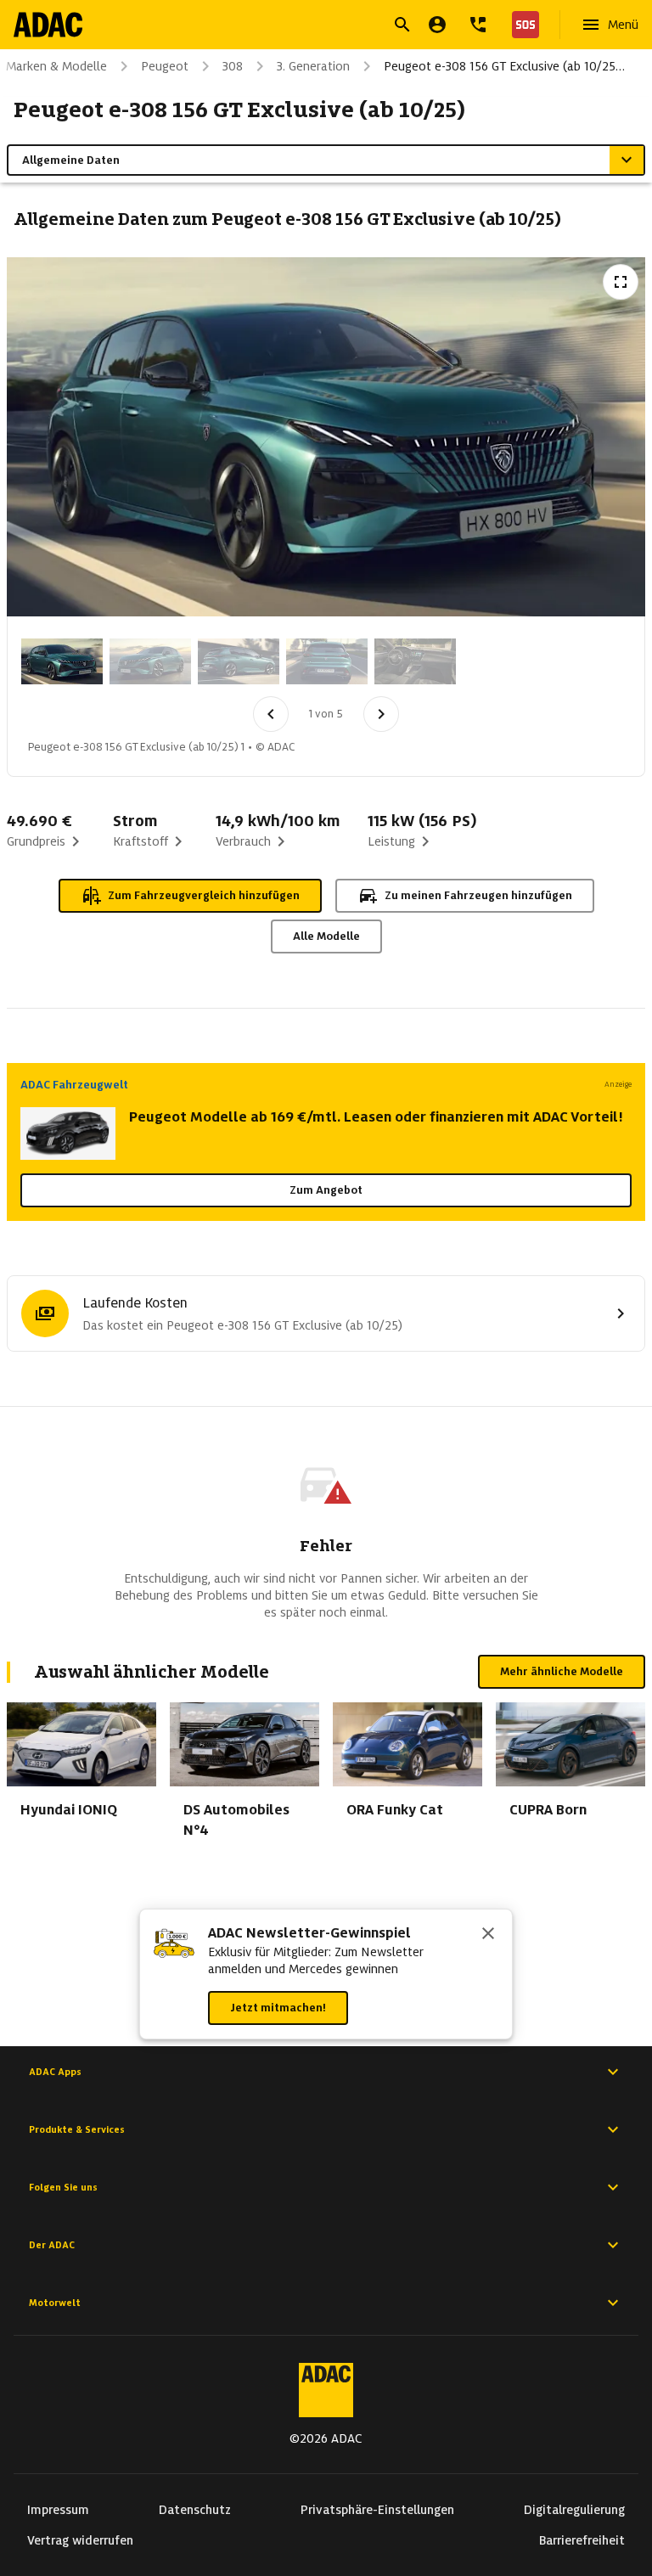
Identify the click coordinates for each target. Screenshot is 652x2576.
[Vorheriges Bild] (271, 714)
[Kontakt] (478, 25)
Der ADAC (52, 2245)
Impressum (58, 2510)
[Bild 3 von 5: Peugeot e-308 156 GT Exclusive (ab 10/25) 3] (239, 661)
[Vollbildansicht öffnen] (621, 282)
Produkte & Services (77, 2129)
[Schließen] (488, 1935)
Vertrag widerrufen (80, 2540)
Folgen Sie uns (63, 2187)
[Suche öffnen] (402, 25)
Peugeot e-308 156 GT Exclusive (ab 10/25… (504, 66)
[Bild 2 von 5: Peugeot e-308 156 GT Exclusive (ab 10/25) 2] (150, 661)
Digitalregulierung (574, 2510)
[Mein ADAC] (437, 25)
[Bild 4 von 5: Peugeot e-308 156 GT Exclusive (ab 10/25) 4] (327, 661)
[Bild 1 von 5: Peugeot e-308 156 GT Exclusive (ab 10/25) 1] (62, 661)
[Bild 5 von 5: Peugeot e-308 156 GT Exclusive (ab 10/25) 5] (415, 661)
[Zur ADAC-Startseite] (48, 25)
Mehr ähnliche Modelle (562, 1671)
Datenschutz (195, 2510)
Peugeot (165, 66)
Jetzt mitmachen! (278, 2008)
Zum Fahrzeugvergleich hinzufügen (204, 895)
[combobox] (306, 27)
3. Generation (313, 66)
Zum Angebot (326, 1190)
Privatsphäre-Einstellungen (377, 2510)
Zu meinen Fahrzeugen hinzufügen (478, 895)
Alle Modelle (326, 936)
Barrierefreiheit (582, 2540)
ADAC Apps (55, 2072)
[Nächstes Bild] (381, 714)
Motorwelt (55, 2303)
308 (233, 66)
